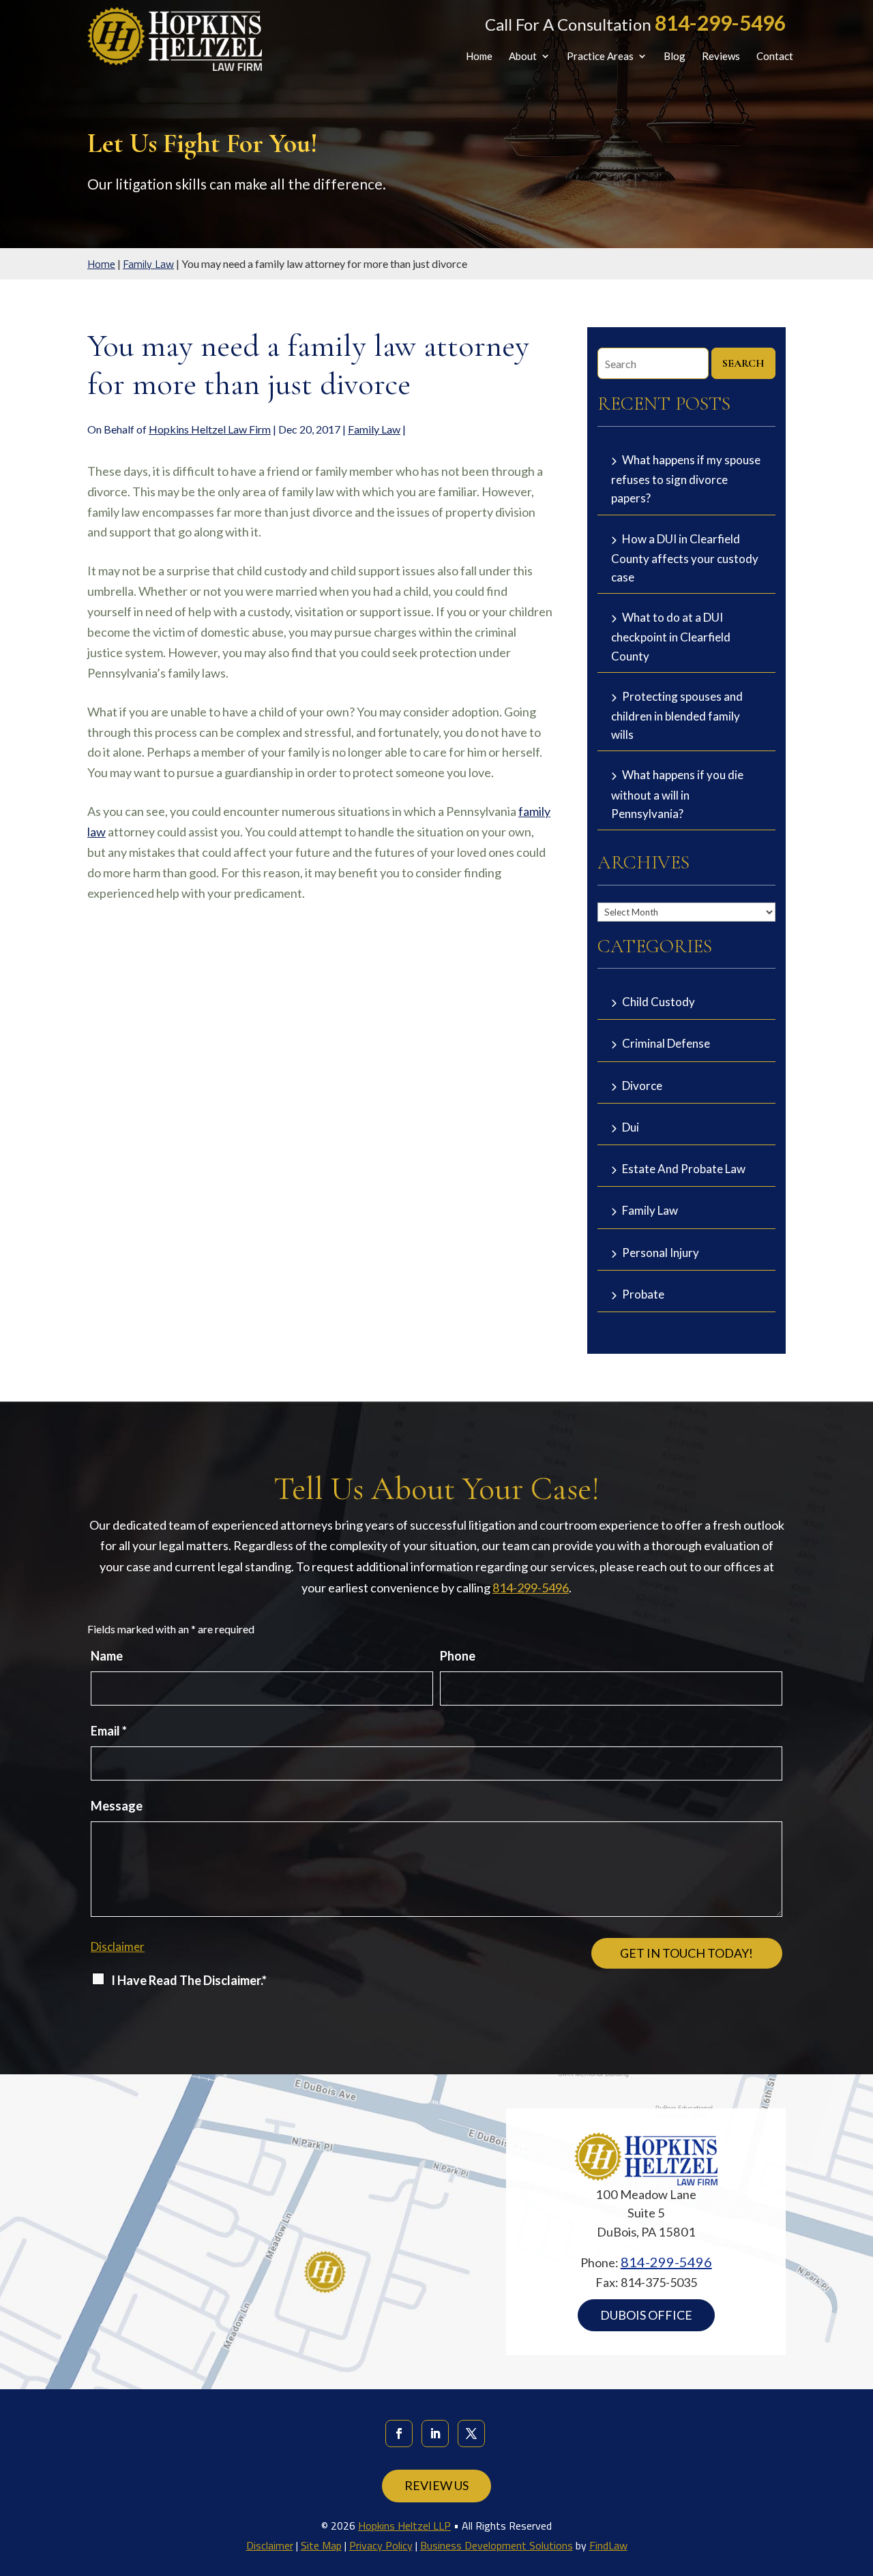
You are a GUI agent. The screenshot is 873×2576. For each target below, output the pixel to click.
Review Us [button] (436, 2485)
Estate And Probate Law (684, 1169)
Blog (675, 57)
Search (743, 363)
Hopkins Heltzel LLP (404, 2526)
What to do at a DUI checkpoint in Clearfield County (671, 636)
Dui (631, 1127)
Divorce (642, 1086)
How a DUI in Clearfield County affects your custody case (685, 558)
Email (109, 1731)
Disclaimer (118, 1946)
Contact (775, 57)
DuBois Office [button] (646, 2315)
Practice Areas (600, 57)
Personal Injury (661, 1253)
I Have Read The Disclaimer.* (189, 1980)
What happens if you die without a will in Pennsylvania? (677, 794)
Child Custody (659, 1002)
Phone (458, 1656)
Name (107, 1656)
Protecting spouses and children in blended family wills (677, 715)
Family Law (374, 429)
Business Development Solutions (497, 2545)
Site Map (321, 2545)
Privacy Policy (381, 2545)
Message (117, 1806)
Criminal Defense (666, 1043)
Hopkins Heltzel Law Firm (210, 429)
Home (479, 57)
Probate (643, 1294)
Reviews (721, 57)
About (523, 57)
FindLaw (608, 2545)
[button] (859, 2477)
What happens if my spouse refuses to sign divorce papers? (686, 479)
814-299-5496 (720, 22)
